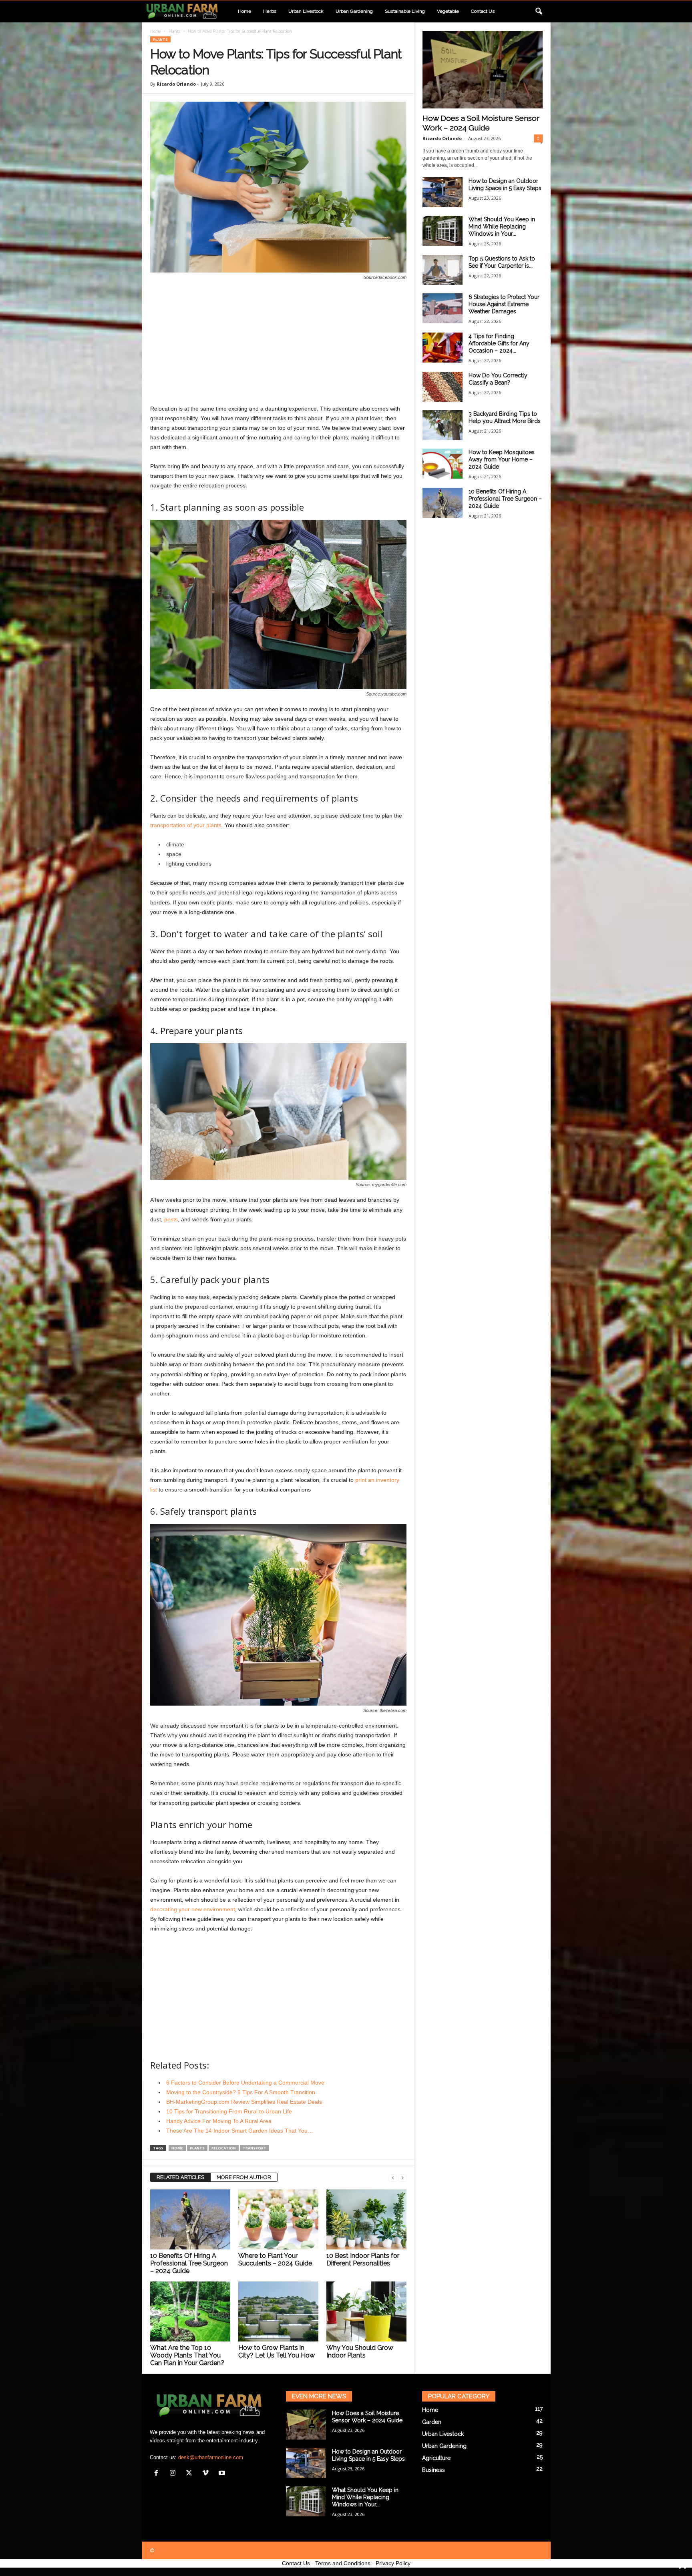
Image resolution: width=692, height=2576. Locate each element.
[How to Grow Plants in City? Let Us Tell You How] (278, 2311)
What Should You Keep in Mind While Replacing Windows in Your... (502, 227)
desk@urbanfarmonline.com (211, 2457)
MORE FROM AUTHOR (244, 2177)
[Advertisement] (278, 344)
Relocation (224, 2148)
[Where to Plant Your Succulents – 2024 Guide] (278, 2219)
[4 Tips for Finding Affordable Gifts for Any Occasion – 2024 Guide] (443, 348)
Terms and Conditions (343, 2563)
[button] (539, 12)
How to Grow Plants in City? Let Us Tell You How (277, 2351)
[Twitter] (191, 2474)
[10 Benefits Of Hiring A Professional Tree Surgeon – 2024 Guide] (190, 2219)
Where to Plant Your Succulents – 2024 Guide (275, 2259)
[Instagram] (174, 2474)
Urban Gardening (354, 11)
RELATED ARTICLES (180, 2177)
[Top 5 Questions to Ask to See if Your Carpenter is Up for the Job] (443, 270)
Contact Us (296, 2563)
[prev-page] (393, 2178)
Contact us (483, 11)
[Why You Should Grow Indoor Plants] (366, 2311)
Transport (254, 2148)
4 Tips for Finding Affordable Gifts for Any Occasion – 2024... (499, 343)
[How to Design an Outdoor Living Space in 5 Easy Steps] (443, 192)
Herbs (270, 11)
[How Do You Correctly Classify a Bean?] (443, 387)
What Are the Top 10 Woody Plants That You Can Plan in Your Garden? (187, 2355)
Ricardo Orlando (176, 84)
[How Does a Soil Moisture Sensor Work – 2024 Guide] (483, 70)
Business (434, 2470)
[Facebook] (158, 2474)
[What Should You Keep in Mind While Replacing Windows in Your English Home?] (443, 231)
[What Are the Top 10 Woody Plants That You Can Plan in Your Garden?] (190, 2311)
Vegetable (448, 11)
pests (171, 1219)
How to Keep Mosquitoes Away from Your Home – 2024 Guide (502, 459)
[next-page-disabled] (402, 2178)
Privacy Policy (393, 2563)
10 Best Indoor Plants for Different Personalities (363, 2259)
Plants (174, 31)
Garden (432, 2422)
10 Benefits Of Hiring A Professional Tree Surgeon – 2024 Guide (189, 2263)
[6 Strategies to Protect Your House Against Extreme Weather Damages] (443, 308)
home (177, 2148)
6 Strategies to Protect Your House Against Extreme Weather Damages (504, 304)
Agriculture (436, 2458)
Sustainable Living (405, 11)
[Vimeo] (207, 2474)
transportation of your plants (186, 825)
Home (244, 11)
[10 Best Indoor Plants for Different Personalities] (366, 2219)
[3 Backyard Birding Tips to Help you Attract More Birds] (443, 425)
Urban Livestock (306, 11)
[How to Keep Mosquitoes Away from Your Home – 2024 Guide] (443, 464)
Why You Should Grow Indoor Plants (360, 2351)
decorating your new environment (193, 1909)
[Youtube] (223, 2474)
